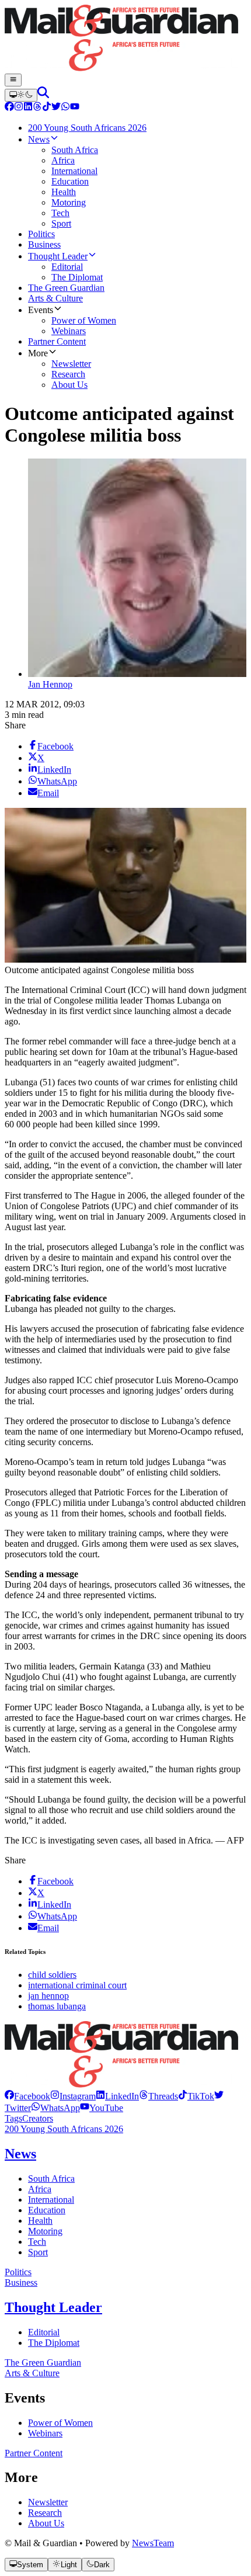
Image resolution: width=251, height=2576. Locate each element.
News (20, 2154)
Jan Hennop (50, 684)
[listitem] (27, 2096)
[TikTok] (47, 108)
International (51, 2200)
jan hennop (48, 1996)
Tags (13, 2118)
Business (21, 2282)
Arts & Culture (32, 2373)
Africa (40, 2189)
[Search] (43, 95)
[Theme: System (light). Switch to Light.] (21, 95)
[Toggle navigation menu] (13, 80)
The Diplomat (54, 2343)
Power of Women (60, 2423)
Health (40, 2221)
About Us (46, 2523)
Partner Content (34, 2453)
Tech (37, 2242)
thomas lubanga (57, 2006)
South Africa (51, 2179)
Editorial (44, 2332)
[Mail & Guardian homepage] (125, 39)
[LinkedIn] (28, 108)
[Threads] (37, 108)
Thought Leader (53, 2307)
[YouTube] (75, 108)
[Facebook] (9, 108)
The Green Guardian (43, 2363)
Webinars (45, 2433)
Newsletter (48, 2502)
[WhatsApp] (65, 108)
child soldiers (52, 1975)
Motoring (45, 2231)
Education (47, 2210)
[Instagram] (19, 108)
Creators (38, 2118)
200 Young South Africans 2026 (64, 2129)
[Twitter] (56, 108)
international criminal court (77, 1985)
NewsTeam (153, 2543)
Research (45, 2513)
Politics (18, 2272)
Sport (38, 2252)
